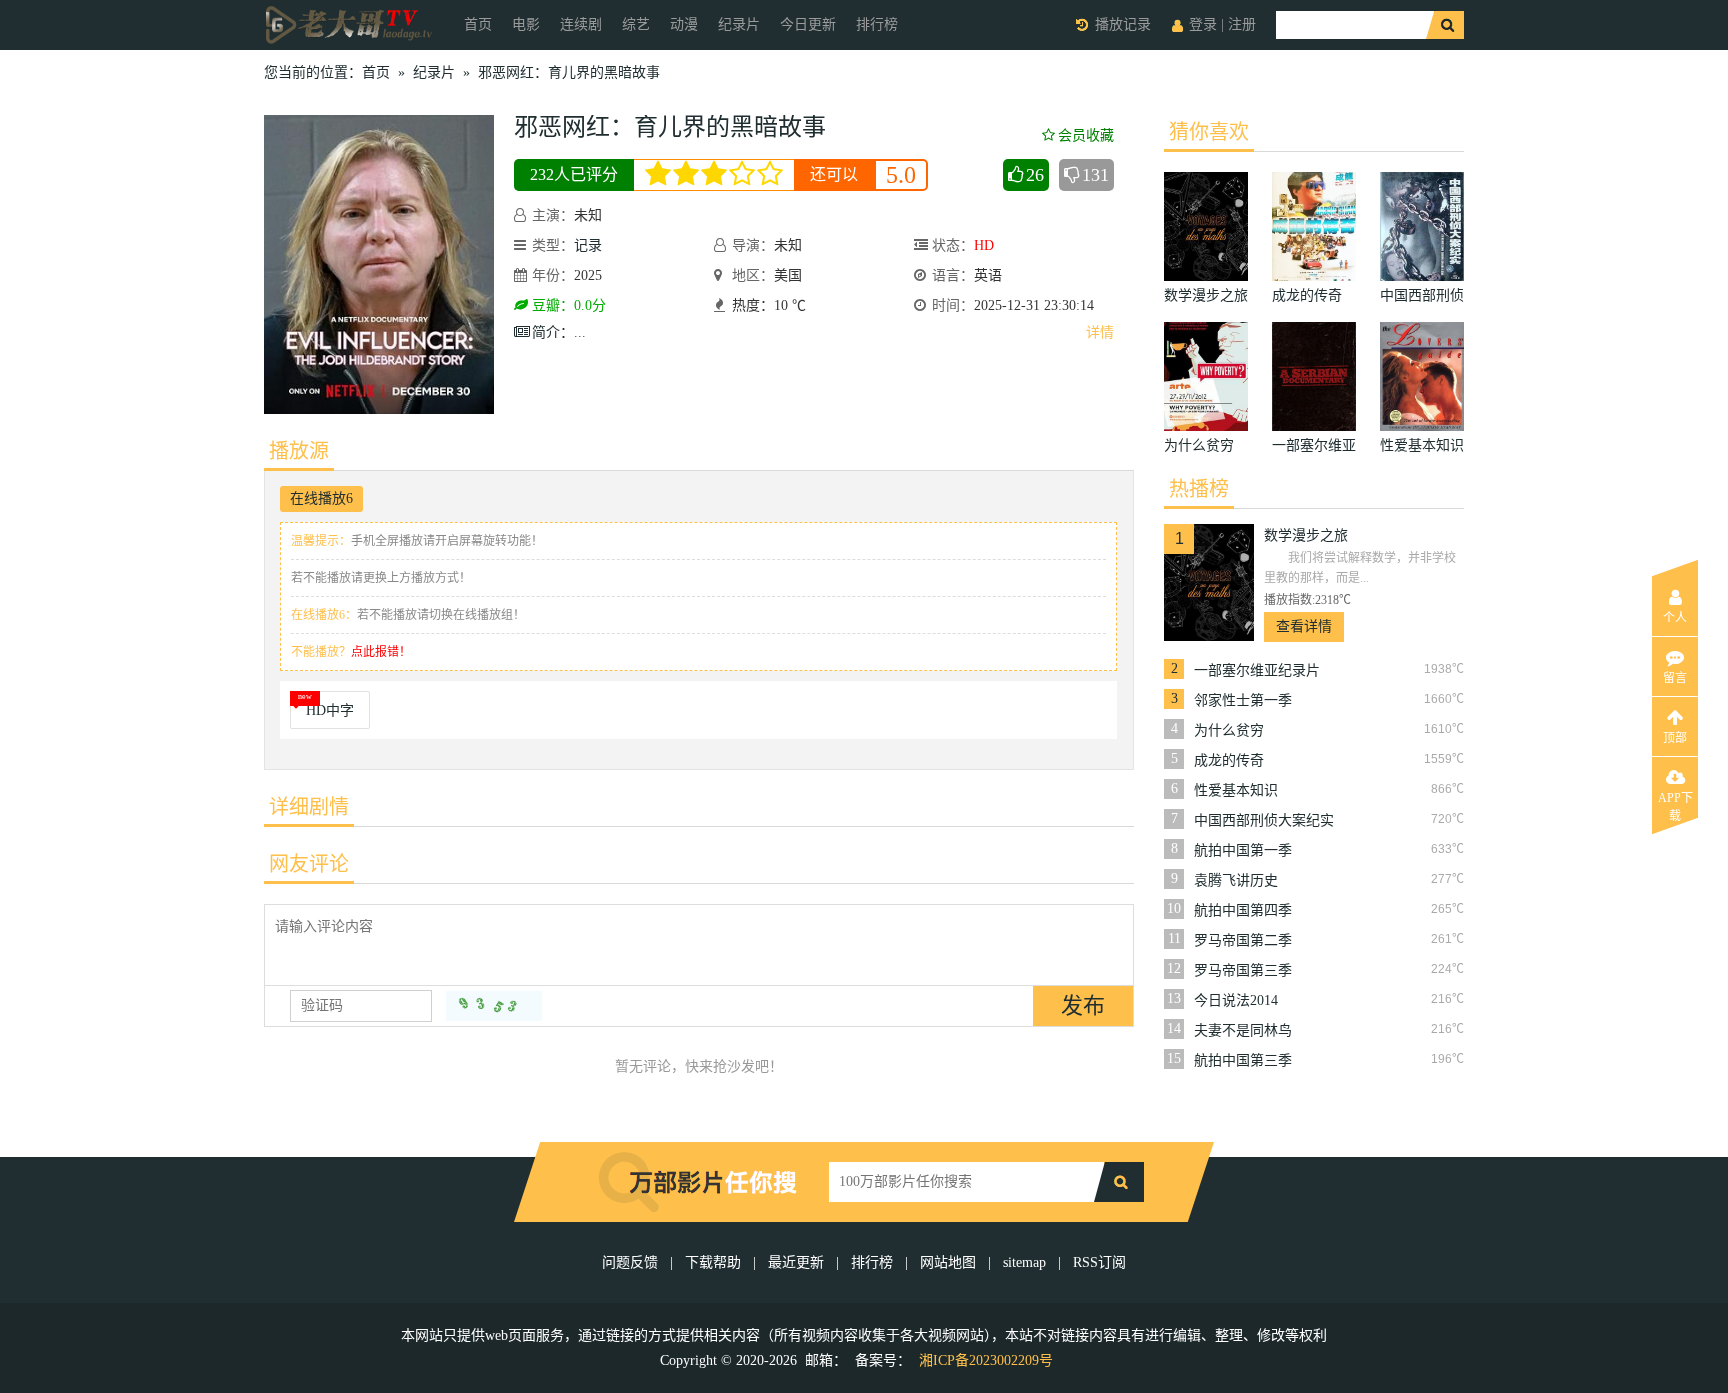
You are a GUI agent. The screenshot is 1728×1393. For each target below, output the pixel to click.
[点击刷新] (494, 1006)
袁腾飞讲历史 (1236, 880)
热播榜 (1199, 489)
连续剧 (581, 24)
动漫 (684, 24)
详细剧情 (309, 807)
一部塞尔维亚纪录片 (1257, 670)
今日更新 (808, 24)
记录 (588, 245)
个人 (1675, 618)
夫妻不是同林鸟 (1243, 1030)
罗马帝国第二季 (1243, 940)
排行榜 (877, 24)
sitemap (1024, 1262)
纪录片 (739, 24)
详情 (1100, 332)
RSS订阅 (1099, 1262)
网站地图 (948, 1262)
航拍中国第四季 (1243, 910)
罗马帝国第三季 (1243, 970)
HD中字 (330, 710)
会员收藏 (1086, 135)
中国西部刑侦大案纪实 (1264, 820)
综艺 (636, 24)
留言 (1675, 678)
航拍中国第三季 (1243, 1060)
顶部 (1675, 738)
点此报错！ (381, 652)
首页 (478, 24)
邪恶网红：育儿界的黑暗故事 (569, 72)
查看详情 (1304, 626)
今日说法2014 (1236, 1000)
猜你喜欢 (1209, 132)
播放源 (299, 451)
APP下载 (1675, 804)
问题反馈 (632, 1262)
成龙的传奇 (1229, 760)
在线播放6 (321, 498)
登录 (1203, 24)
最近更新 (796, 1262)
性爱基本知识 (1236, 790)
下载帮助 (713, 1262)
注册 (1242, 24)
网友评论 (309, 864)
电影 (526, 24)
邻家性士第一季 (1243, 700)
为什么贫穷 (1229, 730)
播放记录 (1123, 24)
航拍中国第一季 (1243, 850)
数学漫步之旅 (1306, 535)
